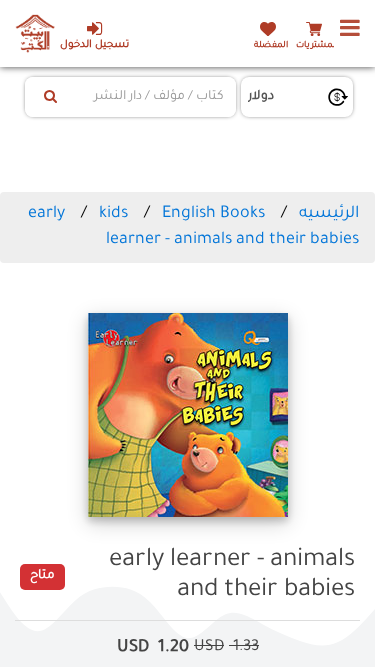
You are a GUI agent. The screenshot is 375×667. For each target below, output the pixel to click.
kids (113, 214)
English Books (213, 214)
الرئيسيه (329, 214)
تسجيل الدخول (94, 45)
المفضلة (271, 45)
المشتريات (317, 45)
